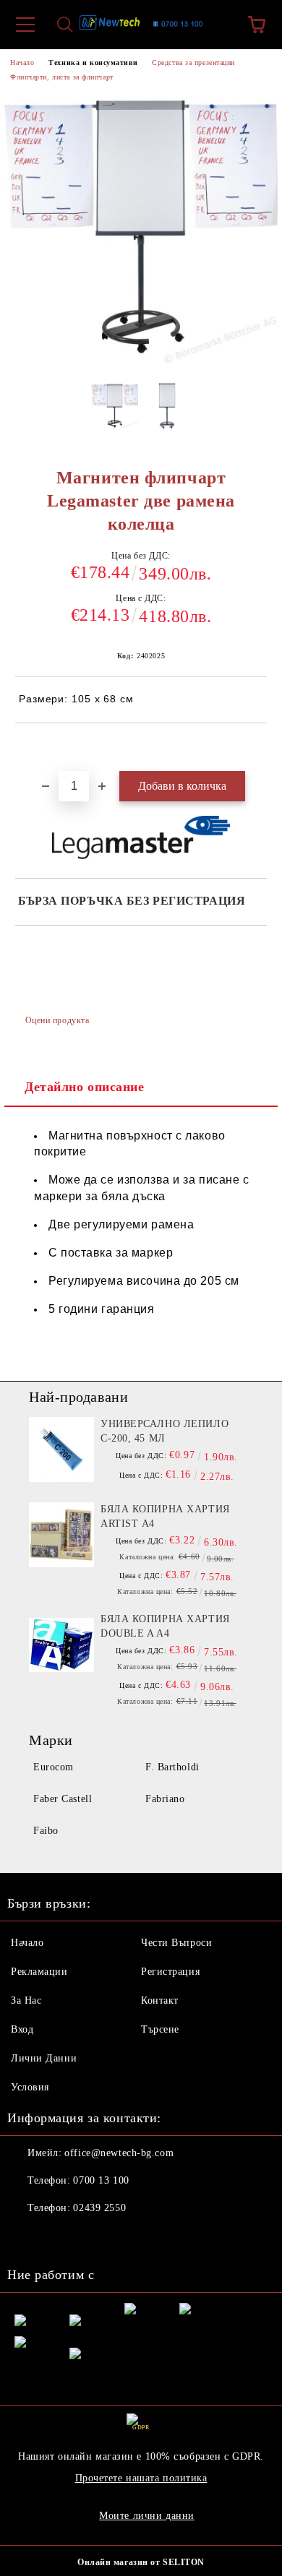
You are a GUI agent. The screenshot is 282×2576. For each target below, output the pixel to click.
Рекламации (39, 1972)
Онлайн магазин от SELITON (141, 2562)
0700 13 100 (101, 2180)
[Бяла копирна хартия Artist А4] (61, 1535)
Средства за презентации (193, 63)
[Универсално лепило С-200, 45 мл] (61, 1449)
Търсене (160, 2029)
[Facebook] (26, 2237)
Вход (22, 2029)
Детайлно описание (85, 1087)
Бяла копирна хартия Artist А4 (165, 1516)
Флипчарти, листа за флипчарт (62, 77)
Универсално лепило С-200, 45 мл (164, 1431)
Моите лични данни (147, 2516)
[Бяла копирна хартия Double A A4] (61, 1645)
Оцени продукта (57, 1020)
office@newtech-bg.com (119, 2153)
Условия (30, 2087)
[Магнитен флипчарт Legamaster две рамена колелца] (115, 410)
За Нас (26, 2000)
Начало (22, 63)
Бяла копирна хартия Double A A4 (165, 1626)
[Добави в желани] (256, 748)
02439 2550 (99, 2208)
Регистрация (170, 1972)
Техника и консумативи (93, 63)
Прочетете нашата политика (141, 2478)
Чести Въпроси (176, 1943)
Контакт (160, 2000)
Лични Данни (44, 2058)
